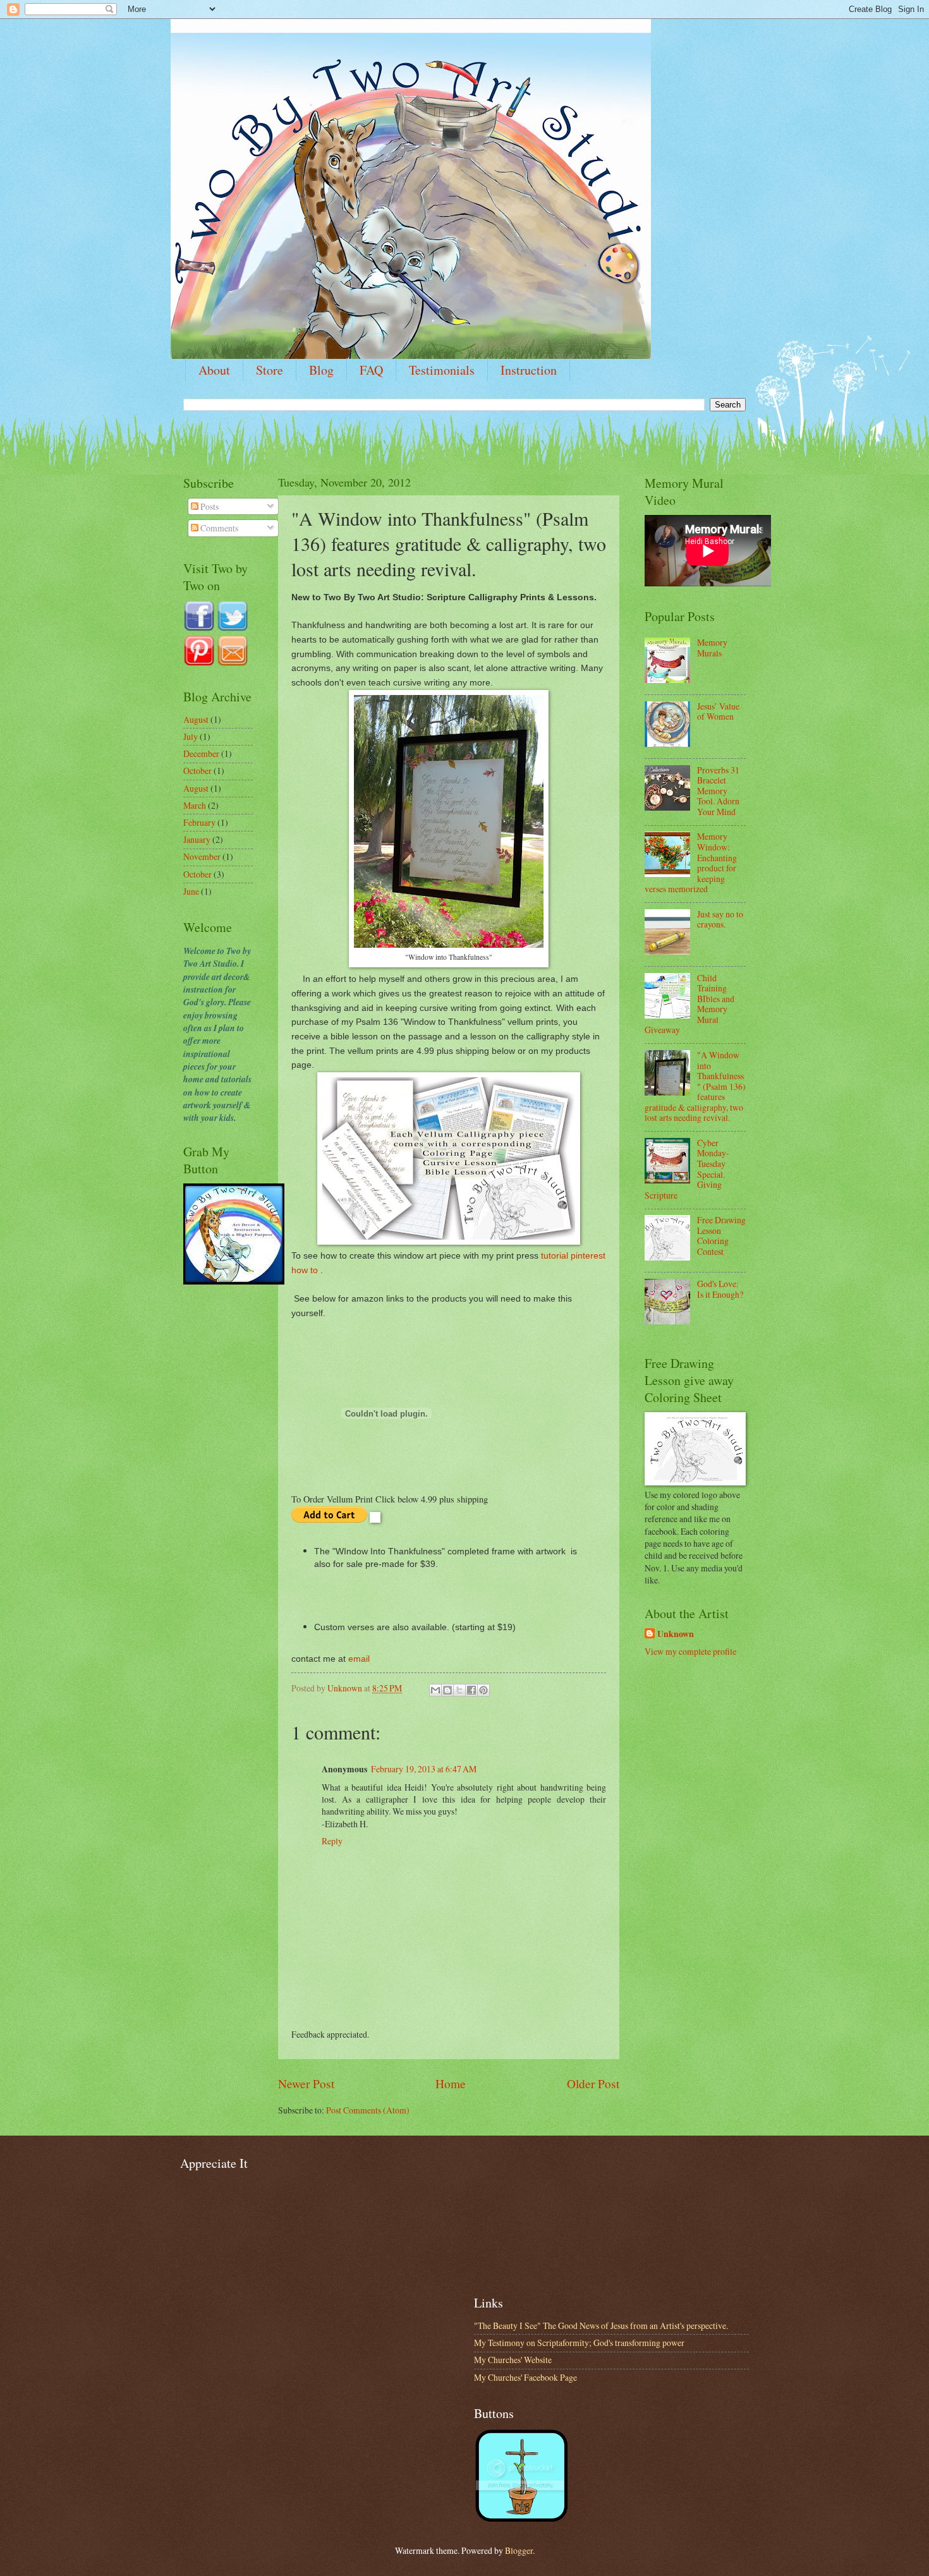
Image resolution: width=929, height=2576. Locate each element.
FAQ (371, 370)
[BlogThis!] (447, 1690)
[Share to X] (459, 1690)
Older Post (593, 2083)
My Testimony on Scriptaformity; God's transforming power (579, 2343)
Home (451, 2083)
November (202, 856)
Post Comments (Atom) (368, 2110)
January (197, 839)
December (201, 753)
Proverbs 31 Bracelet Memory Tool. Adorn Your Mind (718, 791)
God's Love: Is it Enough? (720, 1289)
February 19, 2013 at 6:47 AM (424, 1769)
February (199, 822)
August (196, 719)
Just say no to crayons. (720, 919)
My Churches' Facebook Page (525, 2377)
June (191, 891)
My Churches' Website (513, 2360)
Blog (321, 370)
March (195, 805)
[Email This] (435, 1690)
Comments (218, 528)
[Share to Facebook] (471, 1690)
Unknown (676, 1634)
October (197, 771)
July (191, 736)
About (214, 370)
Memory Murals (712, 648)
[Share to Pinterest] (483, 1690)
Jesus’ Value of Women (718, 711)
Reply (332, 1841)
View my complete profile (690, 1651)
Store (270, 370)
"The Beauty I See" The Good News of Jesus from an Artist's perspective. (601, 2325)
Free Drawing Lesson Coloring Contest (721, 1236)
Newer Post (306, 2083)
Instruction (529, 370)
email (359, 1659)
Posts (209, 506)
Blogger (519, 2550)
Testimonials (442, 370)
